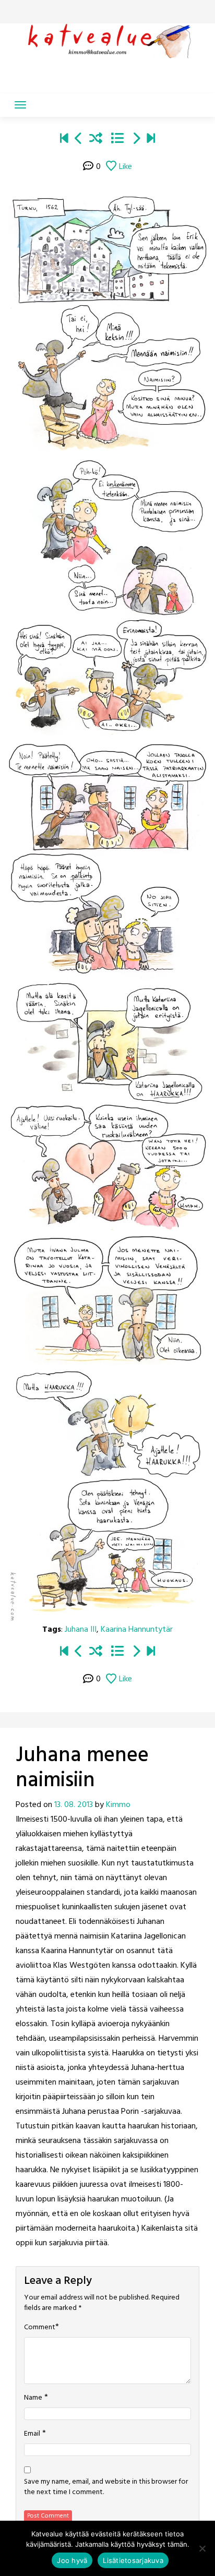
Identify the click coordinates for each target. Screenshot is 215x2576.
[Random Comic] (96, 140)
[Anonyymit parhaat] (79, 140)
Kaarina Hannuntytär (137, 1630)
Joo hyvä (72, 2560)
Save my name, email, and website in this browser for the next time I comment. (106, 2487)
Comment (40, 2328)
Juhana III (81, 1630)
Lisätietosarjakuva (133, 2560)
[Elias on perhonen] (64, 140)
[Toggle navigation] (20, 105)
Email (32, 2434)
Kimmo (118, 1805)
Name (33, 2398)
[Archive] (117, 140)
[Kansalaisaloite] (136, 140)
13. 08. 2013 (74, 1805)
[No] (202, 2548)
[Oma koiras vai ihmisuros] (151, 140)
